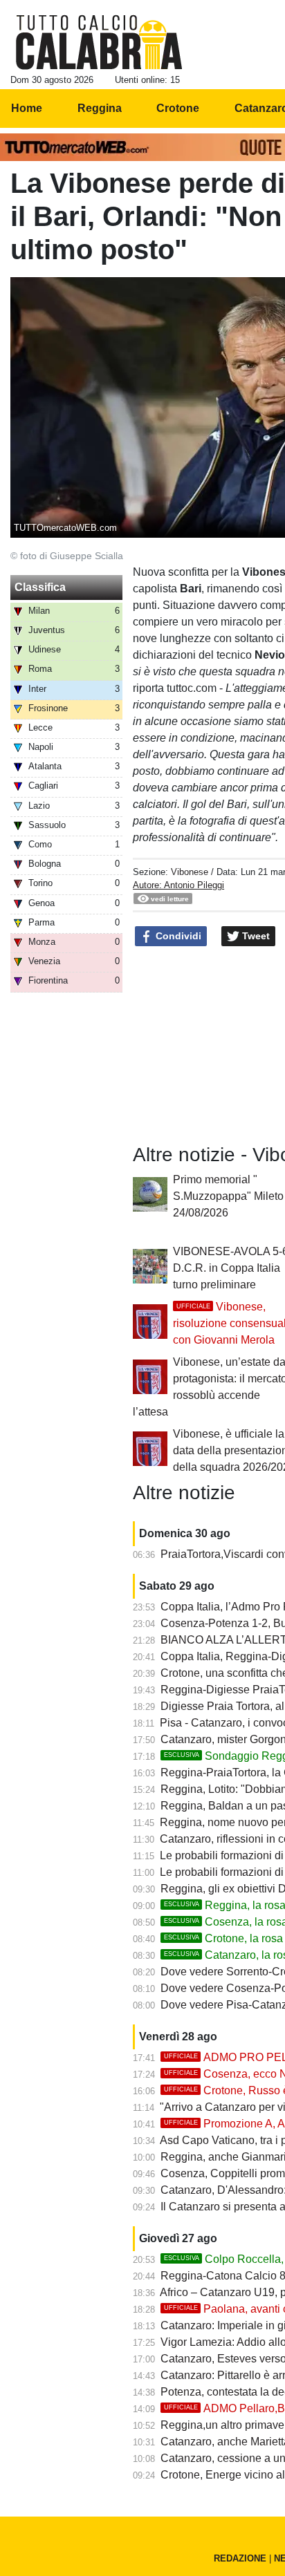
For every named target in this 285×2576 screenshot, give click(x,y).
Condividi (177, 936)
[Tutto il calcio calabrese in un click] (99, 42)
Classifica (40, 587)
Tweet (255, 936)
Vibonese (190, 872)
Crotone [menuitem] (178, 108)
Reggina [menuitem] (100, 108)
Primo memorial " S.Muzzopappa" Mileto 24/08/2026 (228, 1196)
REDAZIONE (240, 2558)
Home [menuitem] (27, 108)
